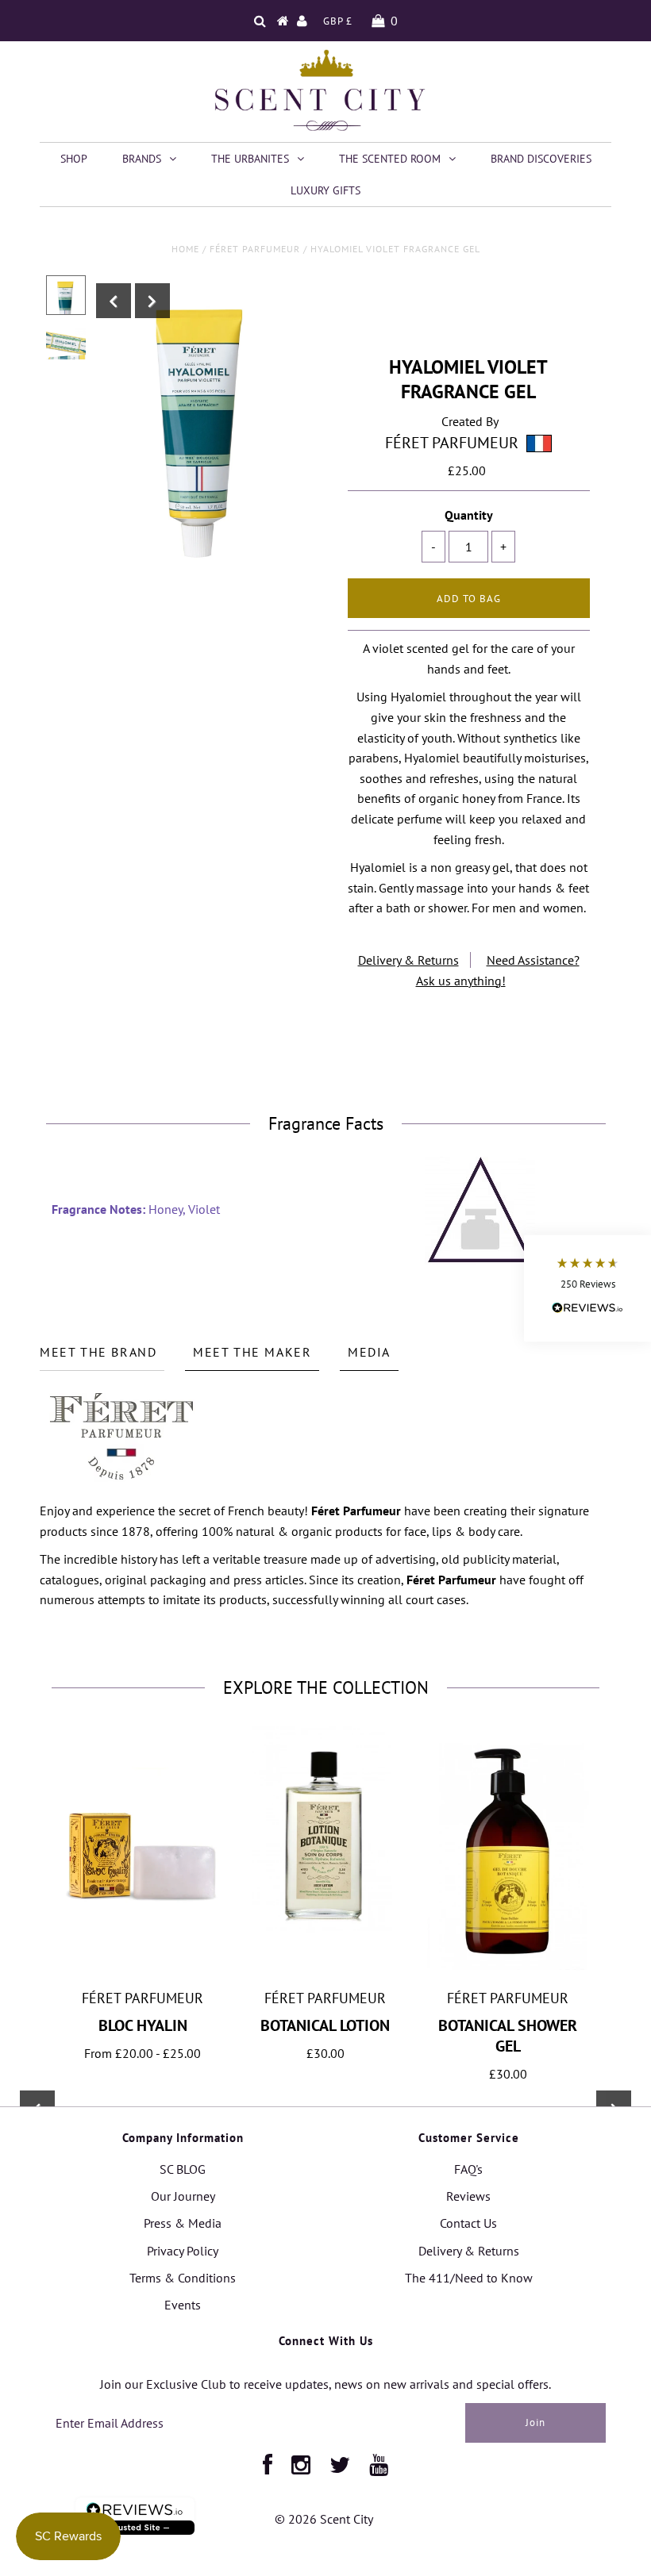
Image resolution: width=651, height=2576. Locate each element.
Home (185, 249)
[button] (587, 1288)
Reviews (468, 2196)
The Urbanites (250, 159)
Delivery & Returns (408, 960)
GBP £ (338, 21)
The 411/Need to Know (469, 2278)
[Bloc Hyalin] (143, 1911)
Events (183, 2305)
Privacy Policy (183, 2251)
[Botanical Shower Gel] (508, 1971)
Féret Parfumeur (255, 249)
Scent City (347, 2519)
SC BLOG (183, 2169)
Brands (142, 159)
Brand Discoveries (541, 159)
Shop (74, 159)
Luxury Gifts (325, 190)
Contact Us (468, 2223)
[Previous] (114, 301)
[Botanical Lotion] (325, 1929)
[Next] (152, 301)
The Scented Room (390, 159)
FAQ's (468, 2169)
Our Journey (183, 2196)
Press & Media (183, 2223)
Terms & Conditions (183, 2278)
